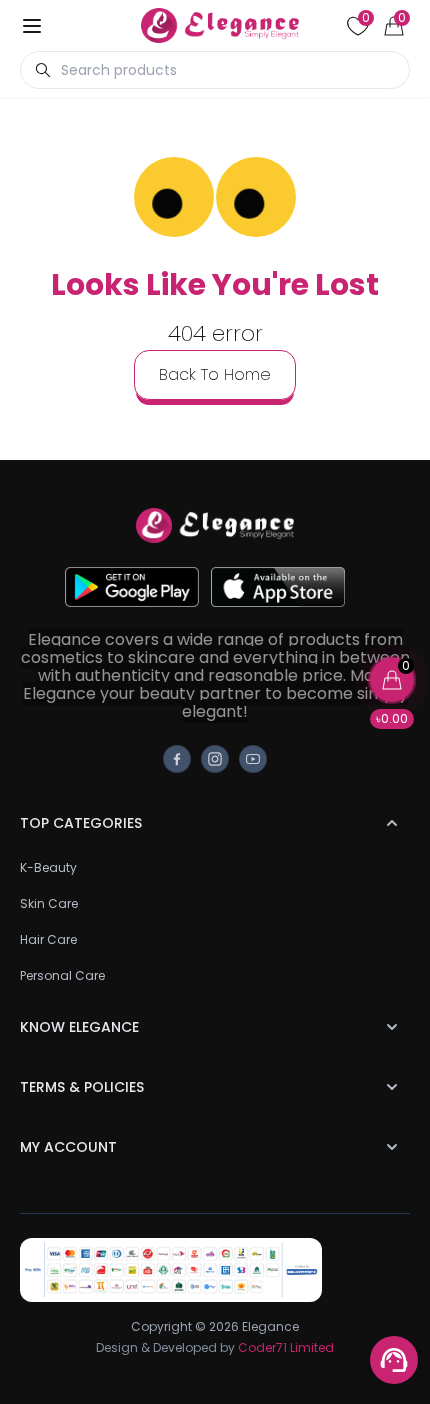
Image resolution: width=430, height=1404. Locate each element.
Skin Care (49, 903)
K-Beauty (48, 867)
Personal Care (62, 975)
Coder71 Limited (286, 1347)
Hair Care (48, 939)
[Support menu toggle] (394, 1360)
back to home (215, 374)
